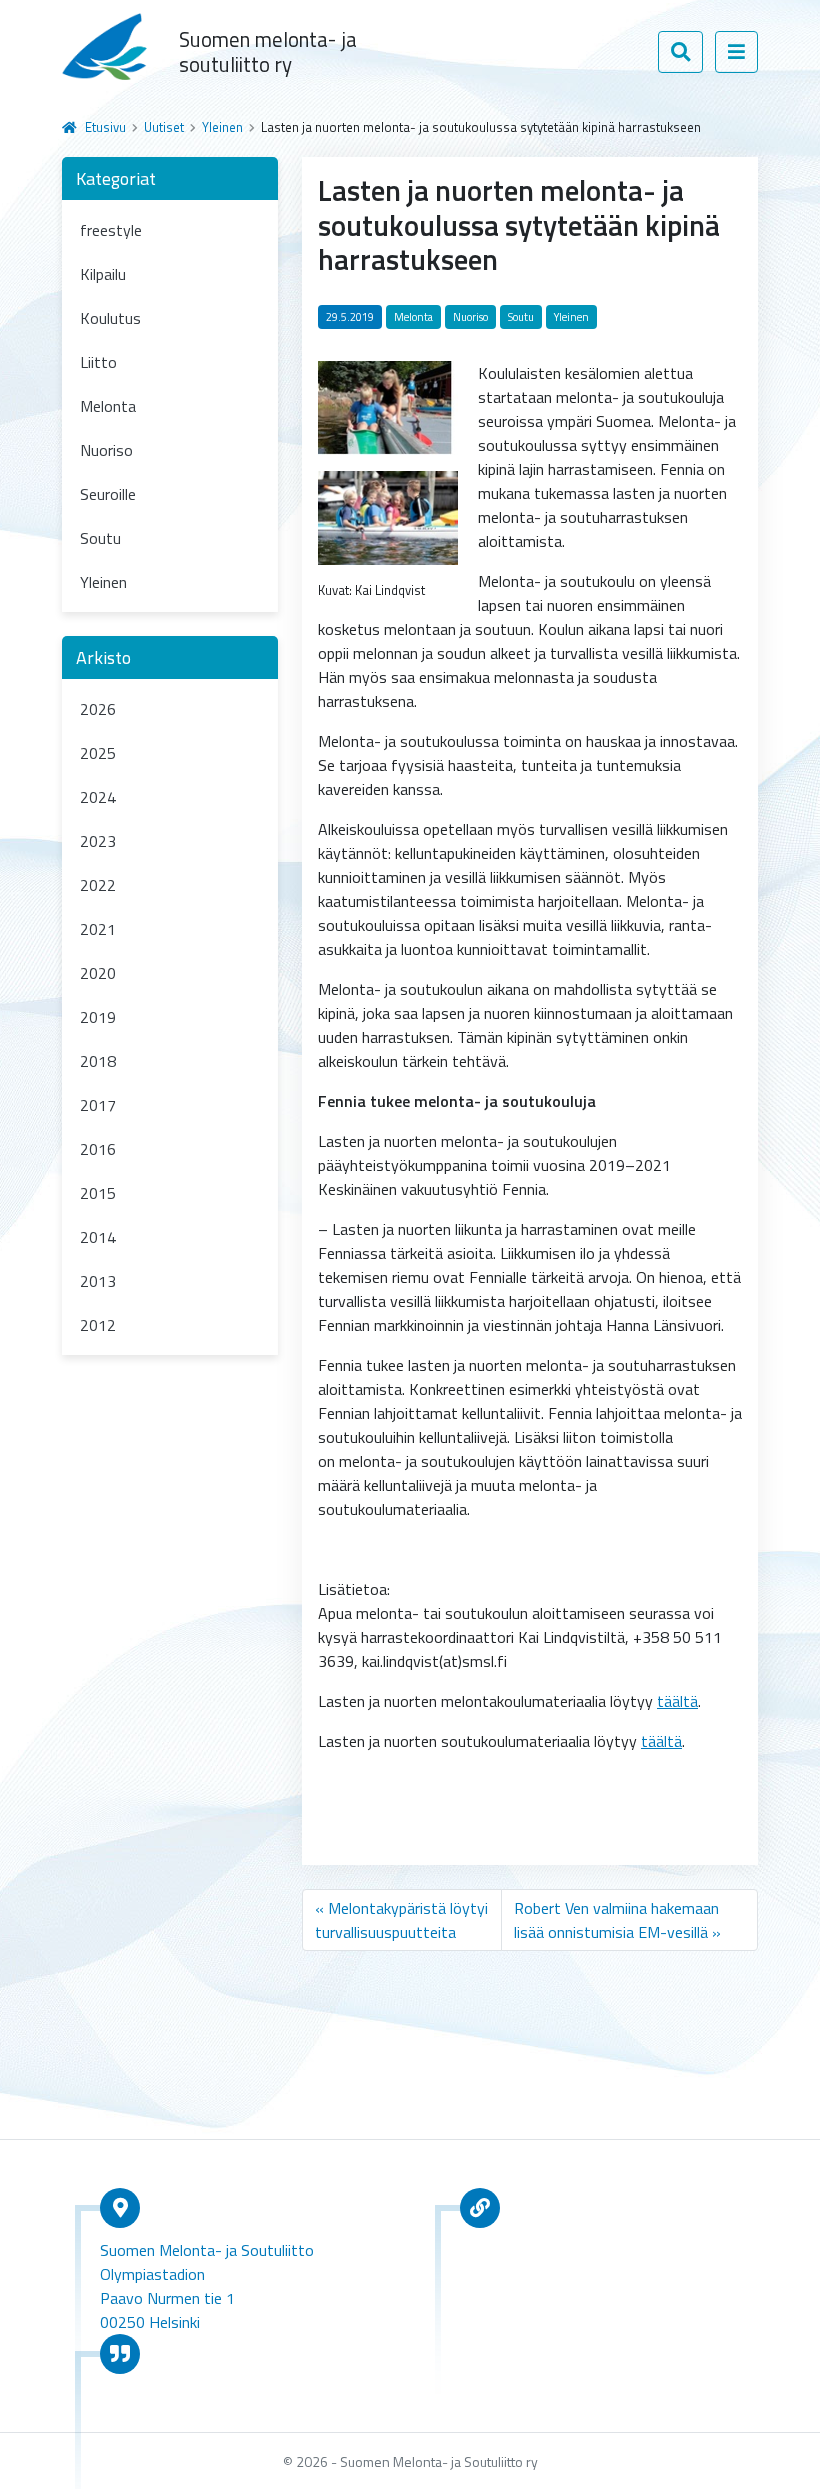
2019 (98, 1017)
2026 (98, 709)
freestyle (111, 230)
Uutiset (164, 127)
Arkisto (103, 657)
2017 (98, 1105)
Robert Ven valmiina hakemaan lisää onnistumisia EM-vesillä (616, 1920)
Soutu (100, 538)
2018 (98, 1061)
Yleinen (222, 127)
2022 (98, 885)
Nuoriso (106, 450)
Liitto (98, 362)
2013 (98, 1281)
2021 (98, 929)
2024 (98, 797)
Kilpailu (103, 274)
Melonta (108, 406)
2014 (98, 1237)
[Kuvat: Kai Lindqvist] (388, 516)
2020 (98, 973)
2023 (98, 841)
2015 (98, 1193)
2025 (98, 753)
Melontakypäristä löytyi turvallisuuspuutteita (401, 1920)
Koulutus (110, 318)
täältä (677, 1701)
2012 (98, 1325)
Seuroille (108, 494)
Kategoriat (116, 178)
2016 (98, 1149)
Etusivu (105, 127)
